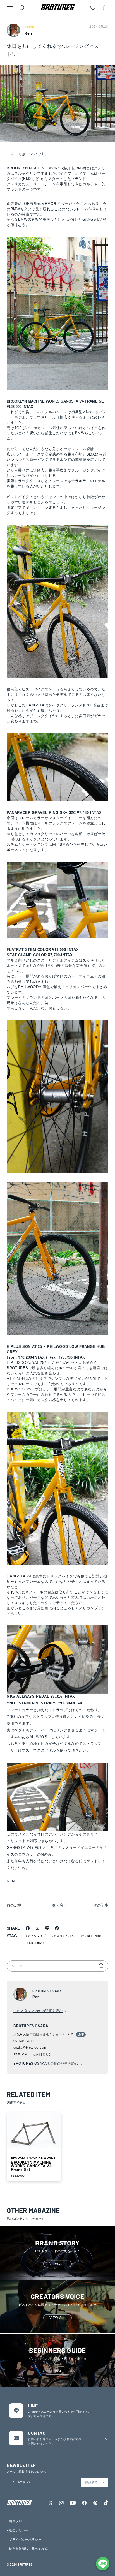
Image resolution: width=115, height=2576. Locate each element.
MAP (81, 2034)
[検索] (101, 1966)
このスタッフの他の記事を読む (38, 2011)
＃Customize (35, 1943)
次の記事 (101, 1905)
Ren (28, 33)
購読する (92, 2482)
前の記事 (14, 1905)
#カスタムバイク (63, 1936)
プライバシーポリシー (25, 2540)
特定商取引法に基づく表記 (28, 2549)
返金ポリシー (19, 2530)
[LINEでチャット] (103, 2564)
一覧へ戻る (58, 1905)
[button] (10, 8)
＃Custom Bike (91, 1936)
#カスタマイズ (36, 1936)
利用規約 (15, 2521)
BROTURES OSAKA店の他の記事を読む (46, 2064)
